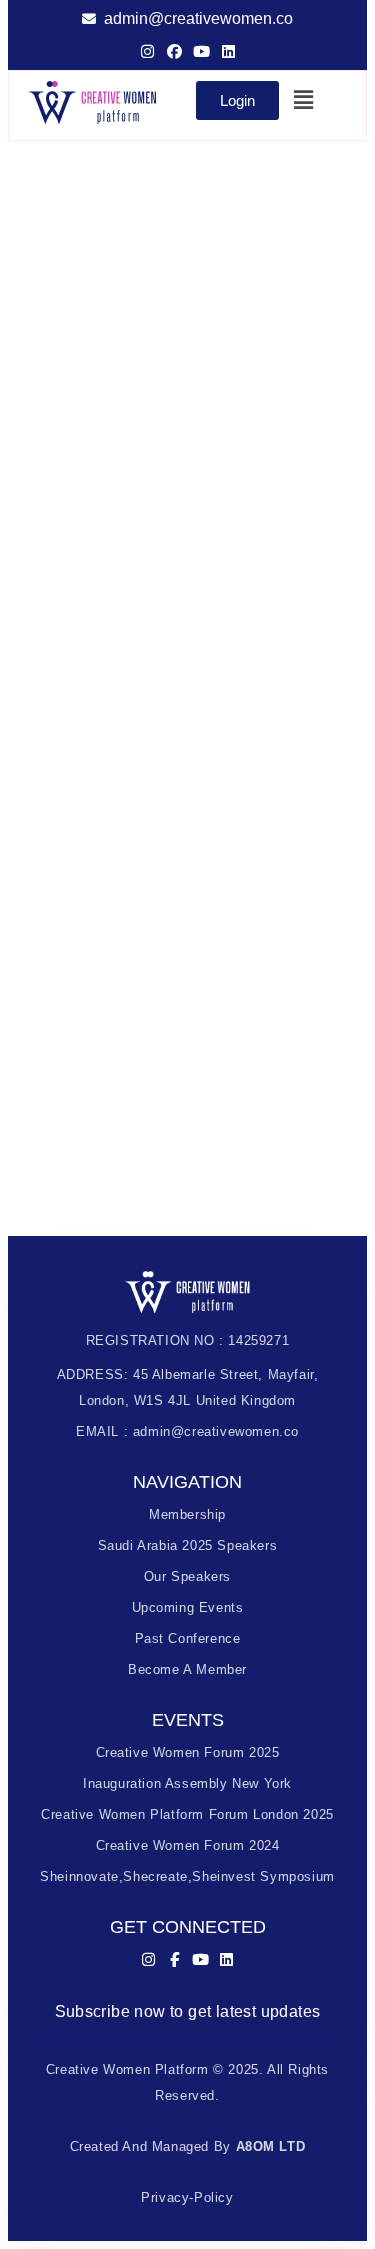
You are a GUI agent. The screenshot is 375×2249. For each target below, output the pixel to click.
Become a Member (187, 1669)
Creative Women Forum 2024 (188, 1845)
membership (187, 1514)
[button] (305, 100)
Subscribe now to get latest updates (188, 2011)
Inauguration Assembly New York (187, 1783)
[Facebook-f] (174, 1959)
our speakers (187, 1576)
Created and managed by (188, 2146)
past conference (188, 1638)
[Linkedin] (228, 51)
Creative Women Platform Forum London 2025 (187, 1814)
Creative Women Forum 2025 (188, 1752)
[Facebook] (174, 51)
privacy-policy (187, 2197)
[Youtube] (201, 51)
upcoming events (188, 1607)
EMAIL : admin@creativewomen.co (187, 1431)
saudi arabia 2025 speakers (188, 1545)
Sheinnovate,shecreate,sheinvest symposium (187, 1876)
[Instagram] (147, 51)
